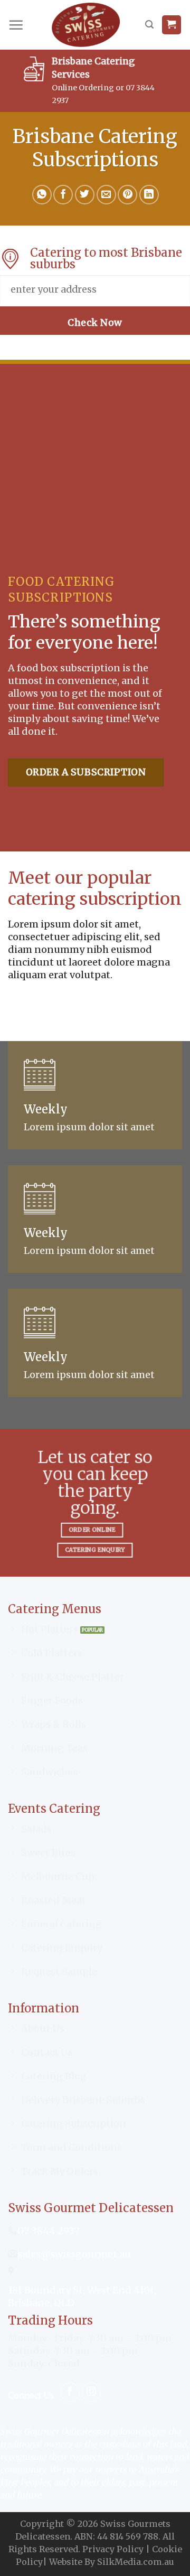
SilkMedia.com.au (136, 2562)
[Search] (149, 25)
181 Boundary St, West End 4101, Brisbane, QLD (82, 2296)
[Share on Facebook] (63, 195)
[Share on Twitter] (85, 195)
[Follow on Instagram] (91, 2392)
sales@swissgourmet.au (74, 2254)
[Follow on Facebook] (70, 2392)
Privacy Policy (113, 2549)
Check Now (95, 323)
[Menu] (16, 25)
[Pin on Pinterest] (127, 195)
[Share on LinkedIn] (149, 195)
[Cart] (172, 25)
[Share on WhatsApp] (42, 195)
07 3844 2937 (48, 2231)
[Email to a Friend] (106, 195)
